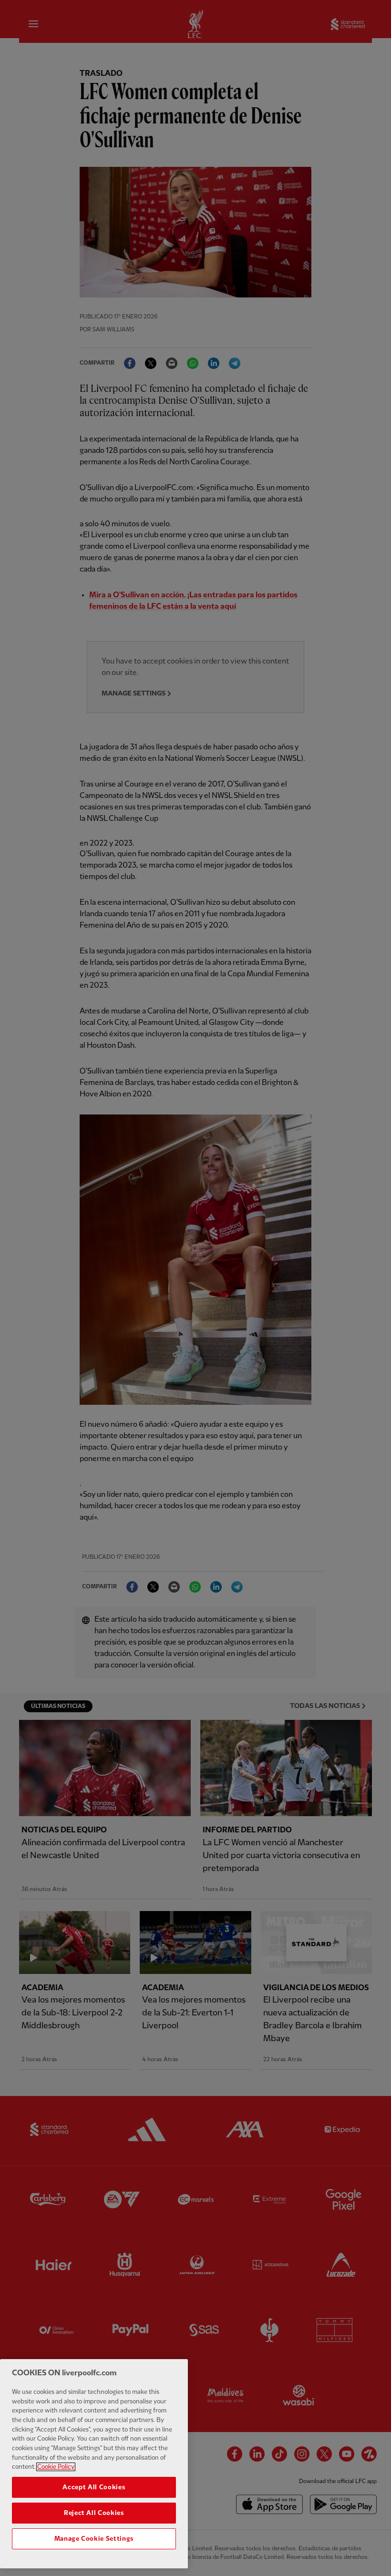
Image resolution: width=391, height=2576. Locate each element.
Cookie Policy (56, 2467)
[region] (94, 2464)
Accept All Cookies (94, 2487)
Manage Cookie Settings (94, 2539)
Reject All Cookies (94, 2513)
